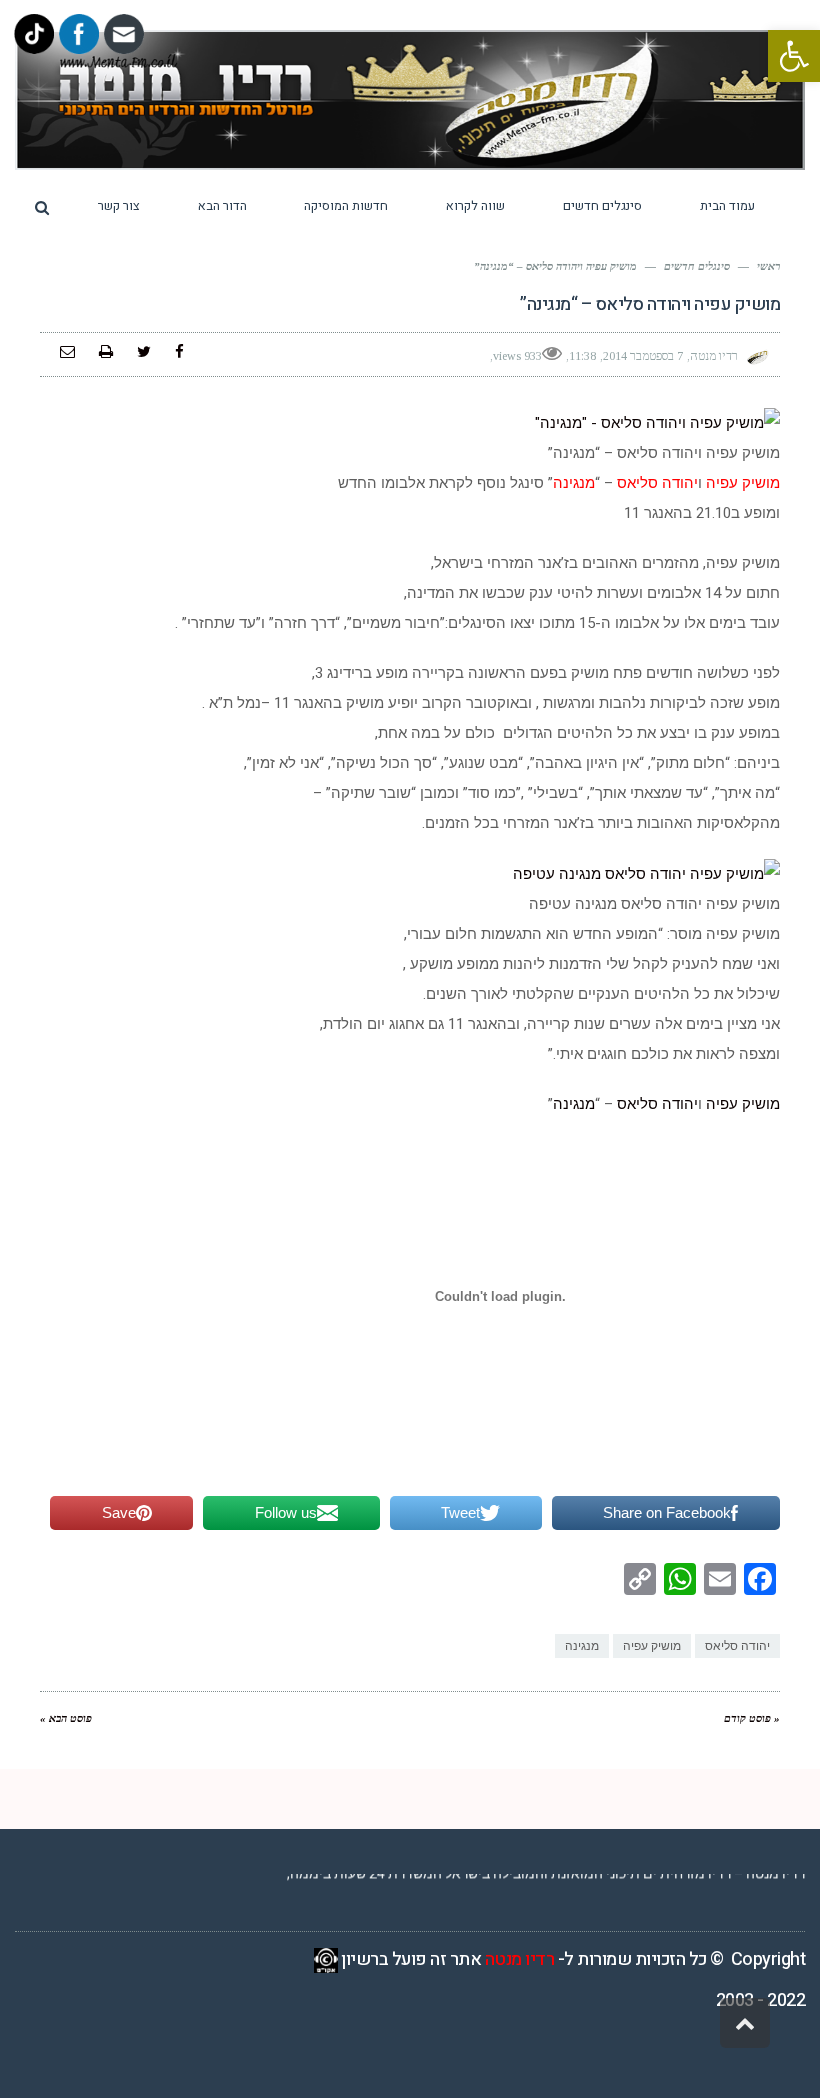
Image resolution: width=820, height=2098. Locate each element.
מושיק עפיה (741, 1104)
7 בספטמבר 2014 (643, 356)
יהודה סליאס (657, 1104)
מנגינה (574, 1104)
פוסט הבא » (66, 1718)
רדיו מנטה (520, 1959)
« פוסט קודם (752, 1718)
